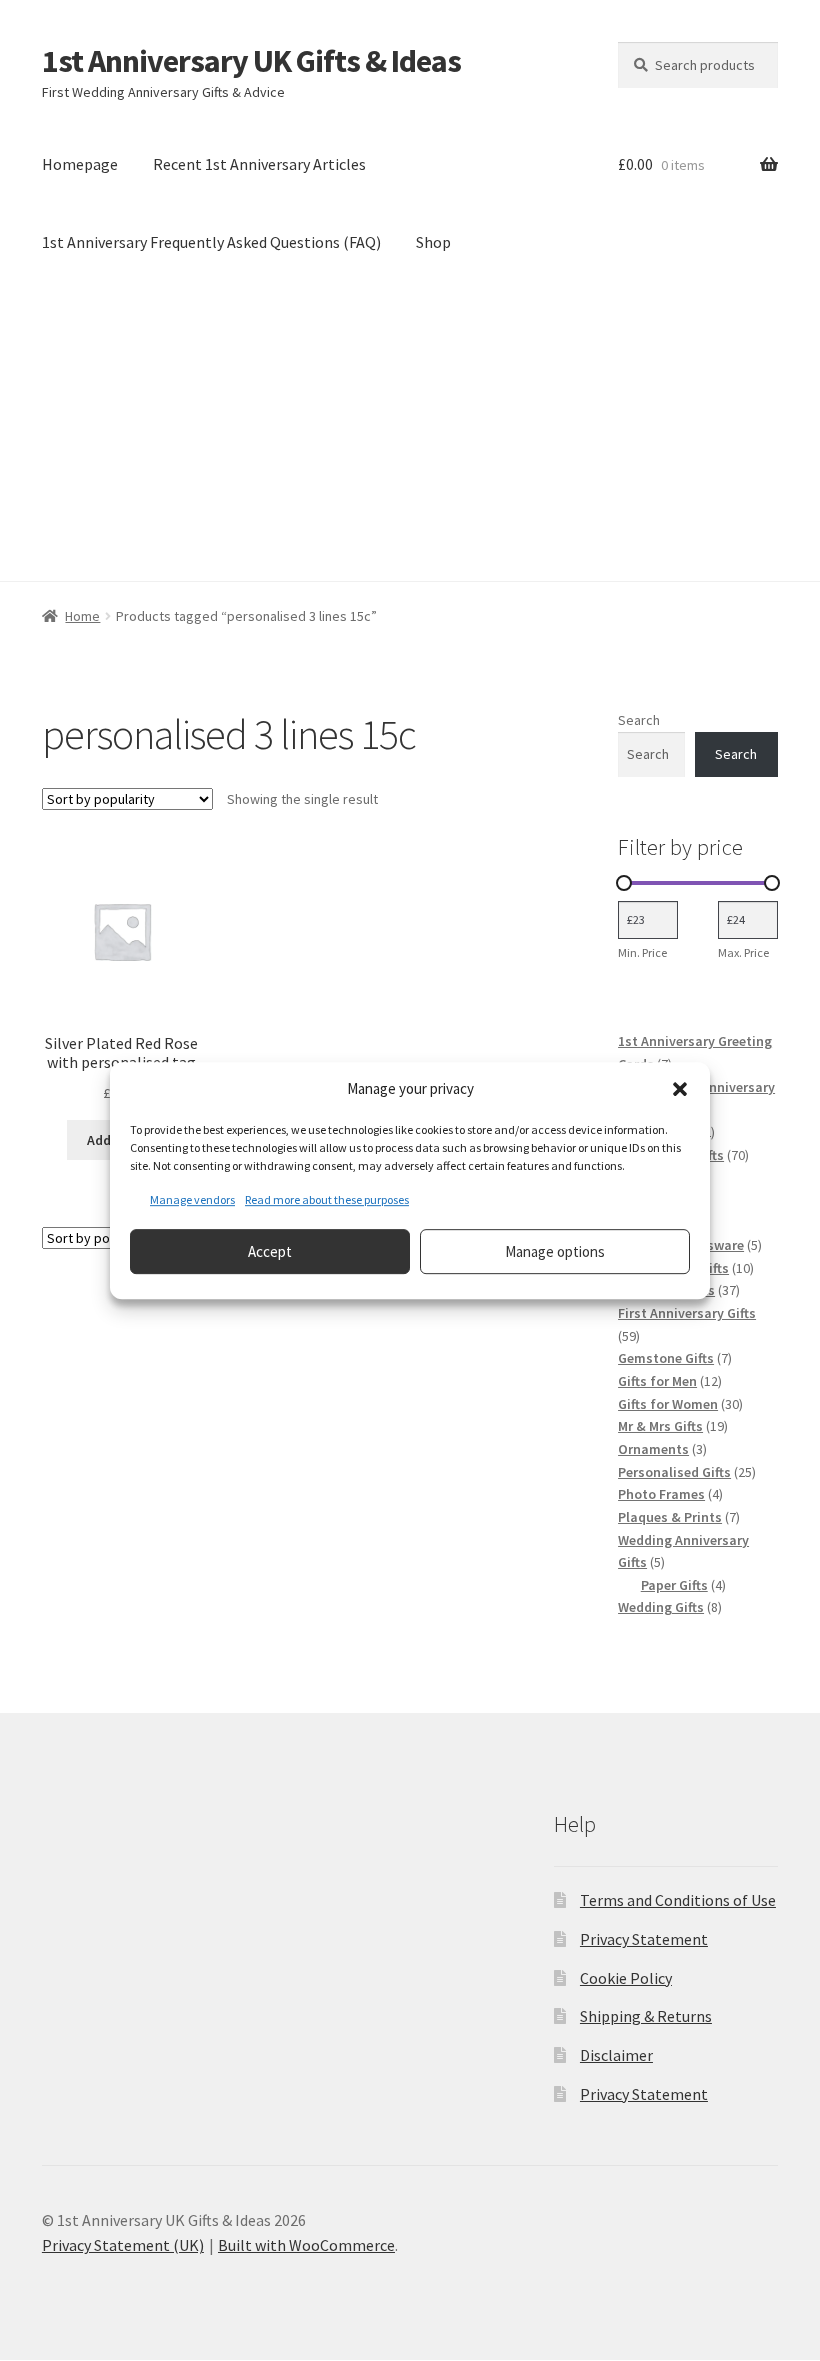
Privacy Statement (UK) (123, 2245)
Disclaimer (616, 2055)
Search (639, 720)
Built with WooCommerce (306, 2245)
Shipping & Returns (646, 2016)
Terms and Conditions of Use (678, 1900)
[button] (680, 1089)
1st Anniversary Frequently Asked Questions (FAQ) (211, 242)
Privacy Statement (644, 1939)
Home (82, 616)
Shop (433, 242)
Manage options (555, 1251)
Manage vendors (192, 1199)
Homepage (80, 164)
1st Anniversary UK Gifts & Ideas (251, 61)
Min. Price (642, 952)
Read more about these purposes (327, 1199)
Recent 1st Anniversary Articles (259, 164)
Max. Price (743, 952)
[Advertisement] (410, 431)
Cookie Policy (626, 1978)
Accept (270, 1251)
